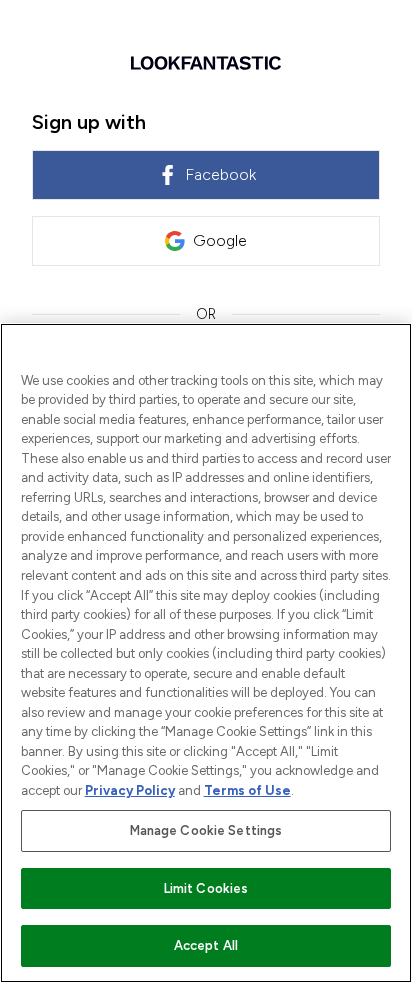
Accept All (206, 945)
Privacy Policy (130, 790)
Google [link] (220, 240)
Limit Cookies (206, 888)
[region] (206, 653)
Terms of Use (247, 790)
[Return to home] (206, 63)
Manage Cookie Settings (206, 830)
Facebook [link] (220, 174)
